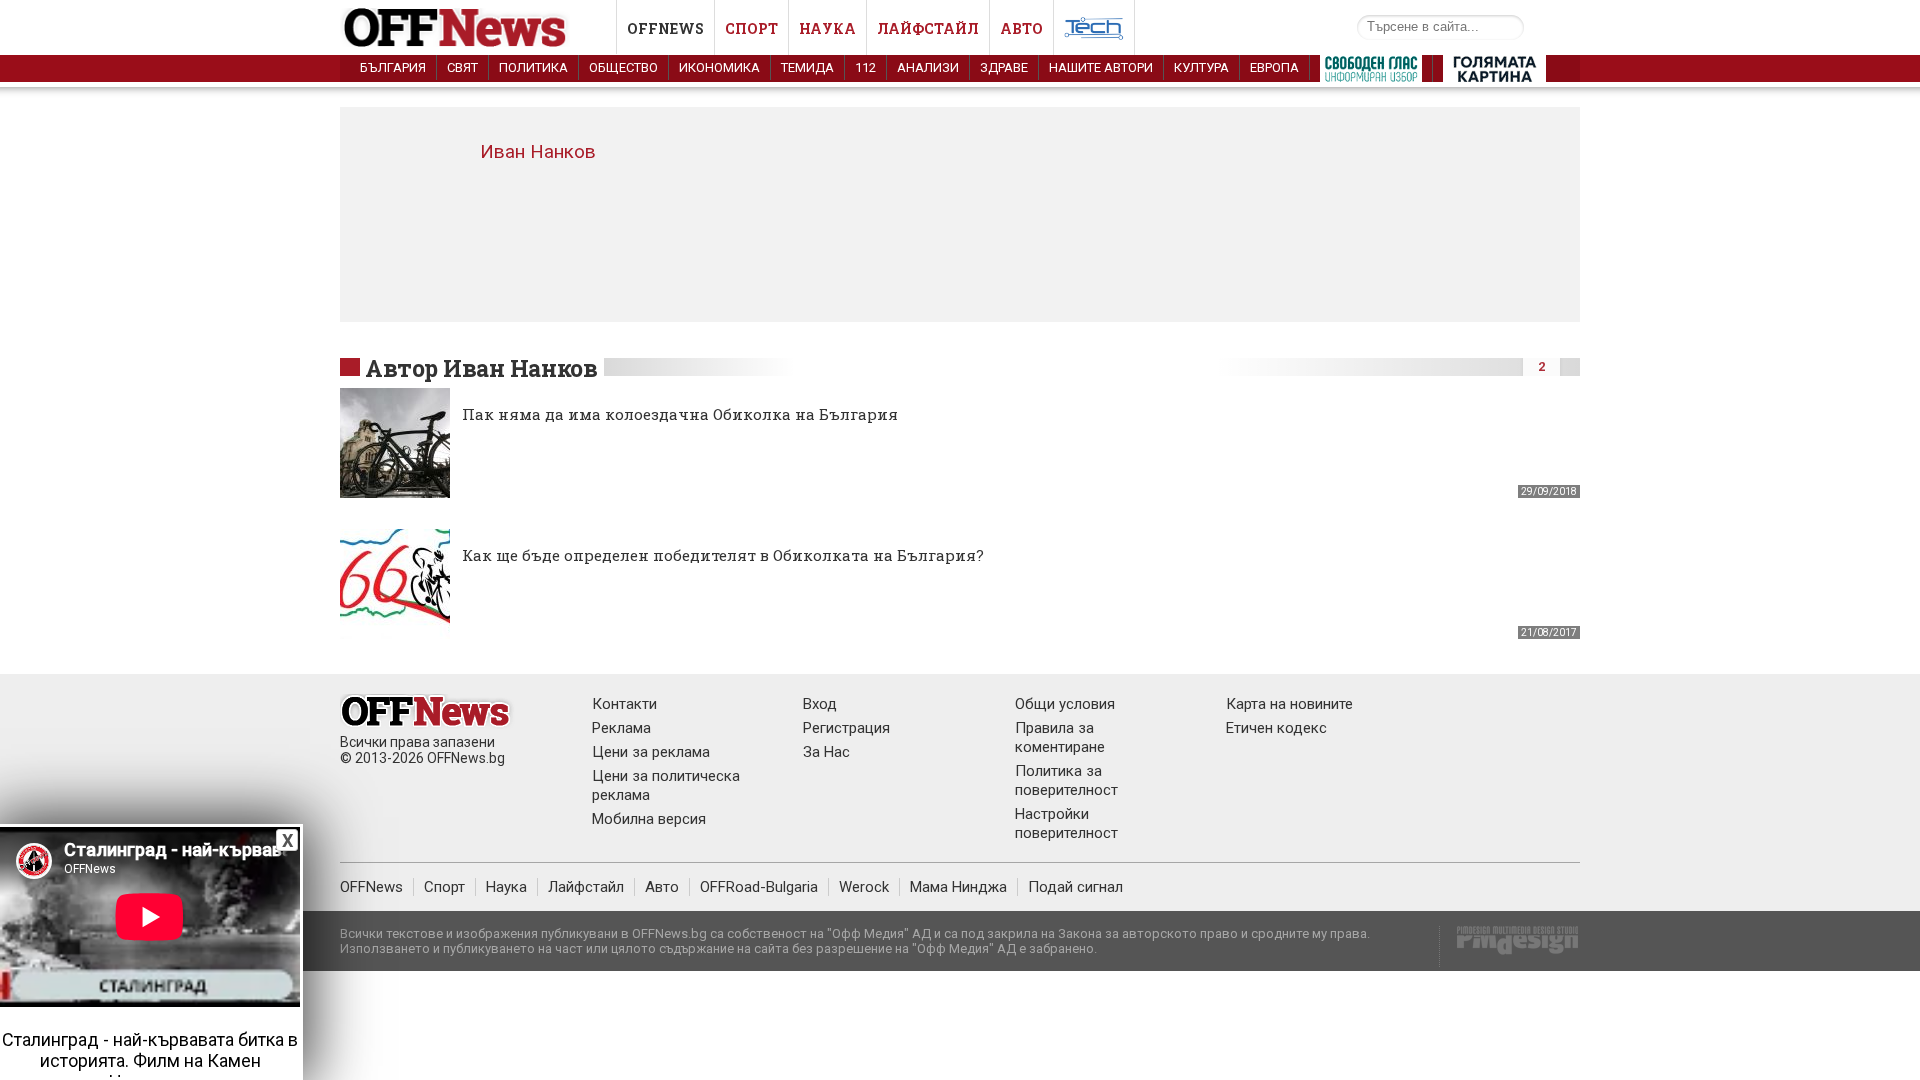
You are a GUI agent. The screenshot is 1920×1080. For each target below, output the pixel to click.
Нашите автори (1101, 67)
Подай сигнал (1075, 887)
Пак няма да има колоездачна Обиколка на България (680, 414)
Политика (533, 67)
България (393, 67)
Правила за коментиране (1060, 737)
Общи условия (1065, 704)
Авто (1021, 28)
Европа (1274, 67)
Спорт (751, 28)
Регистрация (846, 728)
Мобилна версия (649, 819)
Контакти (624, 704)
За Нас (826, 752)
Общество (623, 67)
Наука (827, 28)
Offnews (665, 28)
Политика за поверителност (1066, 780)
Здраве (1004, 67)
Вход (820, 704)
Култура (1201, 67)
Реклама (621, 728)
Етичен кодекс (1276, 728)
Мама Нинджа (958, 887)
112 (865, 67)
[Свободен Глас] (1371, 73)
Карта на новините (1289, 704)
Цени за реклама (651, 752)
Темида (807, 67)
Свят (462, 67)
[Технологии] (1094, 32)
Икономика (719, 67)
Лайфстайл (928, 28)
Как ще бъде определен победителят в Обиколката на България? (723, 555)
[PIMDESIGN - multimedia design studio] (1509, 946)
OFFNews (371, 887)
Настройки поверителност (1066, 823)
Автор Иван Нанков (481, 368)
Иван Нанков (538, 151)
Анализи (928, 67)
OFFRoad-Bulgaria (759, 887)
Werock (864, 887)
